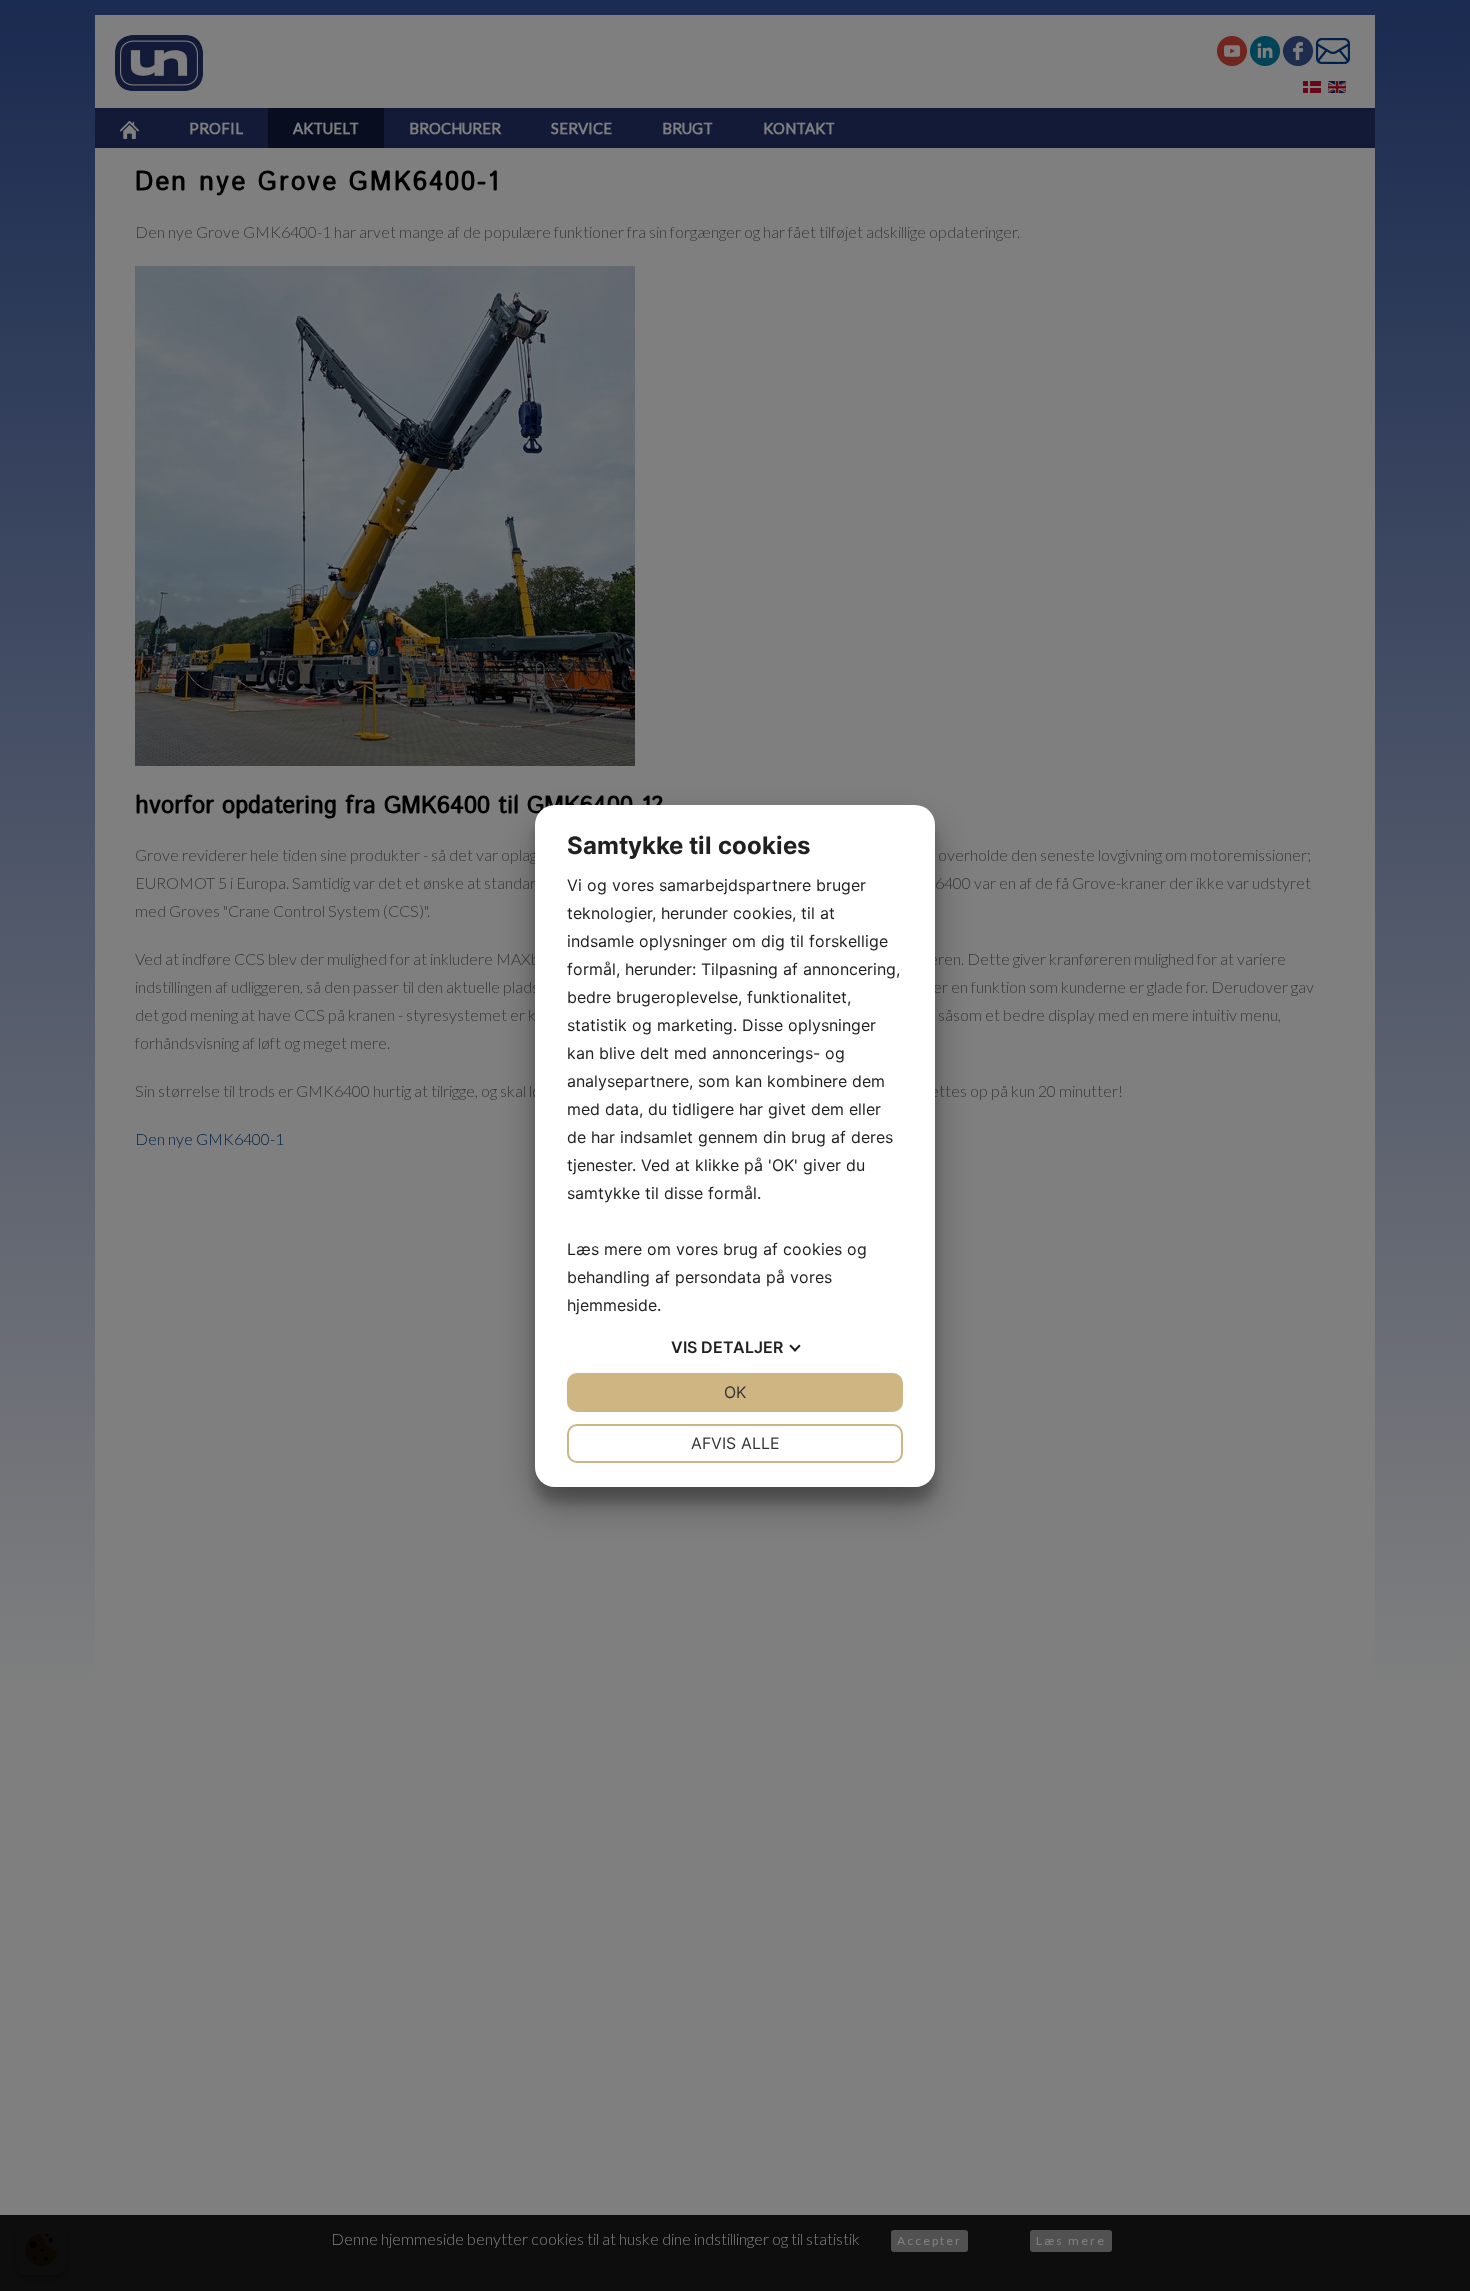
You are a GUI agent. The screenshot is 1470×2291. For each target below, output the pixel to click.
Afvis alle (735, 1443)
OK (735, 1392)
